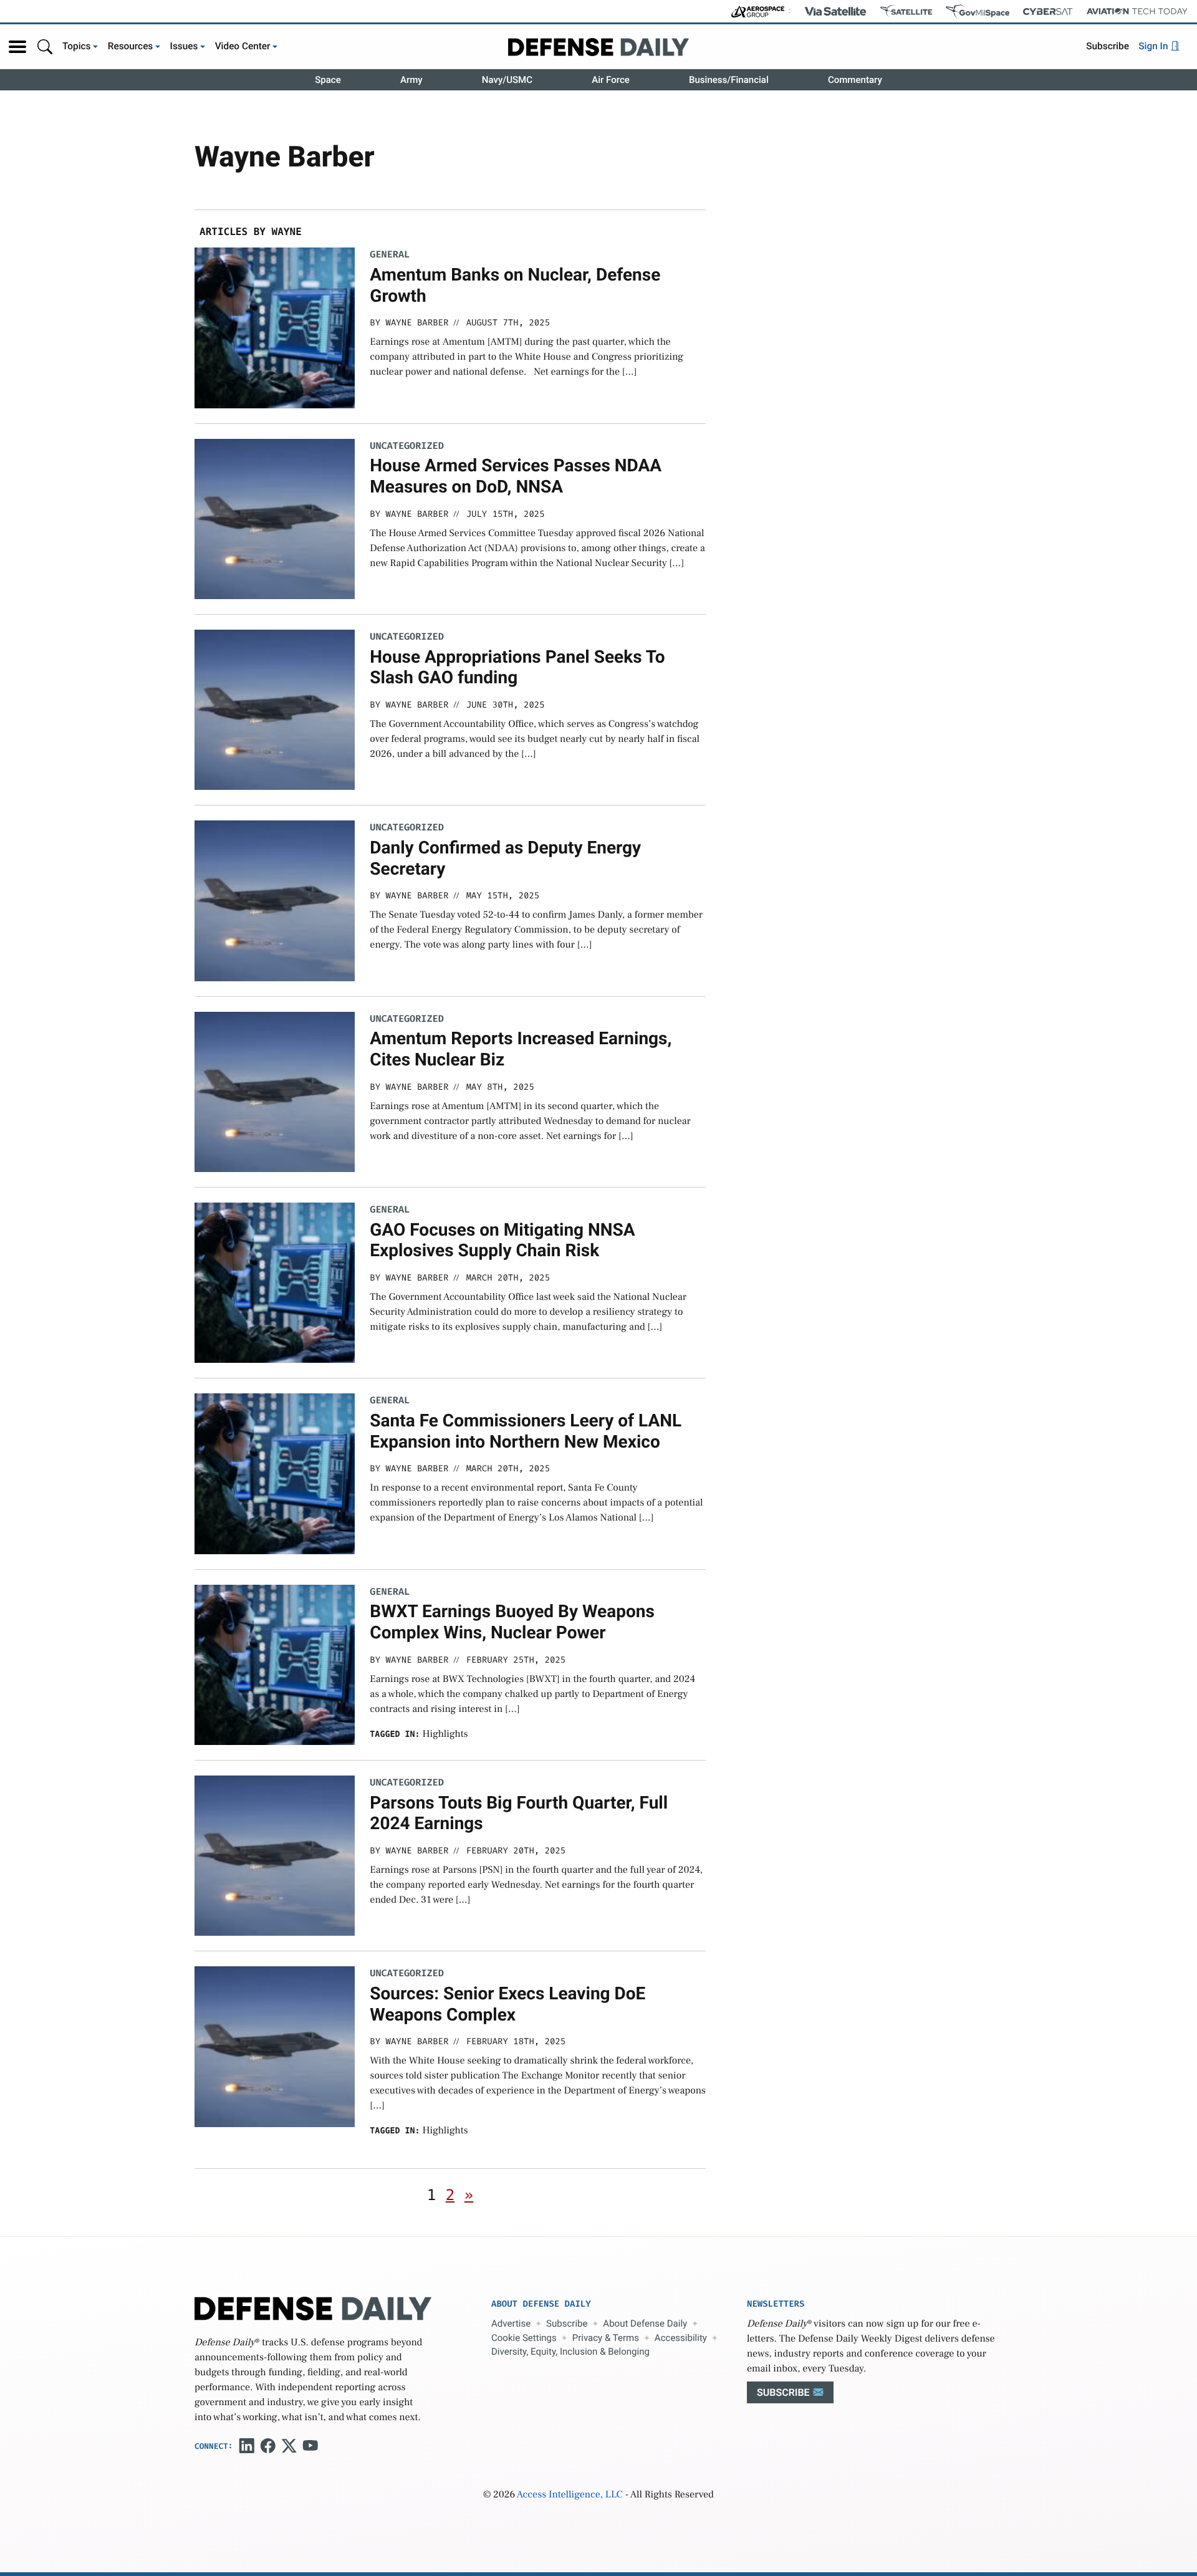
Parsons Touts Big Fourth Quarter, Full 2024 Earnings (519, 1813)
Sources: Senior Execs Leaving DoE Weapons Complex (507, 2004)
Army (411, 80)
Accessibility (681, 2338)
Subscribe (1108, 46)
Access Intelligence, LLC (570, 2495)
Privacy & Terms (606, 2338)
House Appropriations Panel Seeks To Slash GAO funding (517, 667)
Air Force (611, 80)
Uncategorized (406, 446)
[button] (17, 47)
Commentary (855, 80)
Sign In (1154, 46)
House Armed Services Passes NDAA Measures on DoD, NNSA (516, 476)
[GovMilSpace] (978, 11)
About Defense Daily (645, 2324)
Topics (77, 46)
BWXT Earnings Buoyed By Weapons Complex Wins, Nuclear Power (512, 1622)
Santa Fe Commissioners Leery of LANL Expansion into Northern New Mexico (526, 1431)
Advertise (511, 2324)
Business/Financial (729, 80)
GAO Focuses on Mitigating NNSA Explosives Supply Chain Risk (502, 1240)
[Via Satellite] (835, 11)
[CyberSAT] (1048, 12)
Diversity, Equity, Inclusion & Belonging (570, 2352)
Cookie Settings (524, 2338)
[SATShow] (906, 11)
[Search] (45, 46)
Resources (131, 46)
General (390, 255)
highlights (445, 1734)
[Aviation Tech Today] (1137, 11)
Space (328, 80)
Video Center (243, 46)
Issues (184, 46)
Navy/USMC (507, 80)
